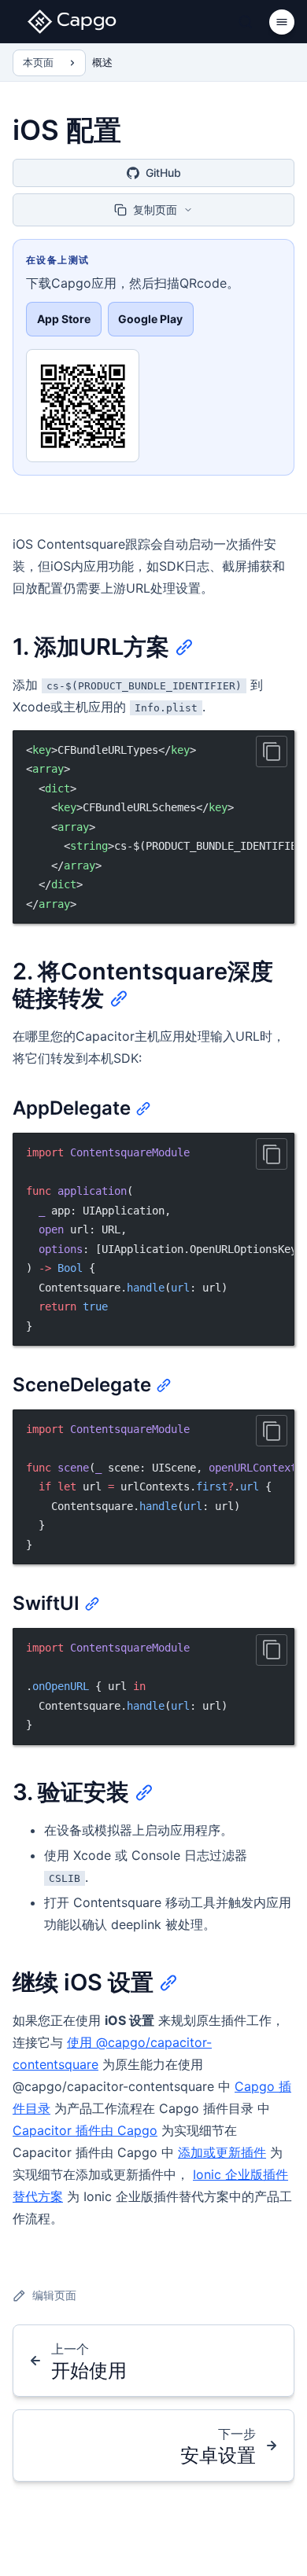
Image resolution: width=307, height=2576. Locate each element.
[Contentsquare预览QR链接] (83, 406)
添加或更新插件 (222, 2152)
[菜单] (282, 22)
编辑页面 (54, 2295)
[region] (153, 827)
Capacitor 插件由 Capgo (85, 2130)
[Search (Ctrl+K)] (246, 22)
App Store (64, 319)
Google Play (150, 319)
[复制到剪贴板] (272, 751)
